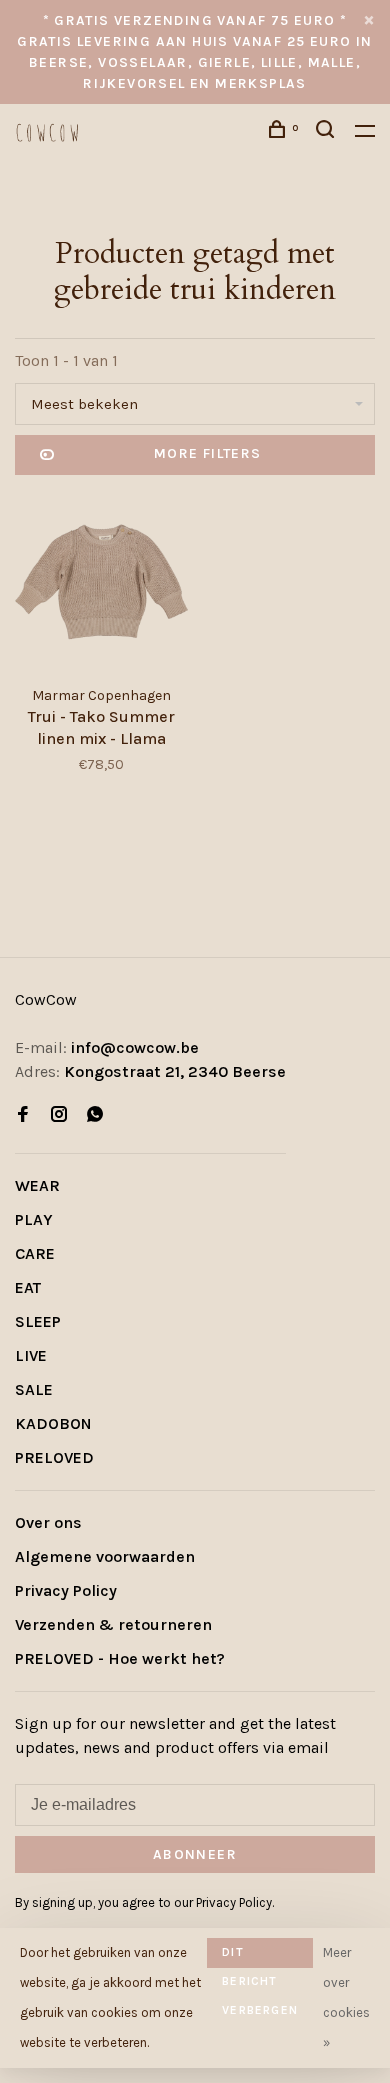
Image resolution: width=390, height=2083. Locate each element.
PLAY (34, 1219)
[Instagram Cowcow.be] (59, 1115)
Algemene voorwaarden (105, 1556)
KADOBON (53, 1423)
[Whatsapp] (95, 1115)
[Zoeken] (328, 132)
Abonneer (195, 1854)
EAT (28, 1287)
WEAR (37, 1185)
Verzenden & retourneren (113, 1624)
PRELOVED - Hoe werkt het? (120, 1658)
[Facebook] (23, 1115)
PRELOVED (54, 1457)
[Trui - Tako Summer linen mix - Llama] (101, 585)
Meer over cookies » (346, 1997)
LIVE (31, 1355)
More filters (208, 453)
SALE (34, 1389)
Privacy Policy (66, 1590)
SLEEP (38, 1321)
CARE (35, 1253)
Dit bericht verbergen (260, 1956)
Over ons (48, 1522)
